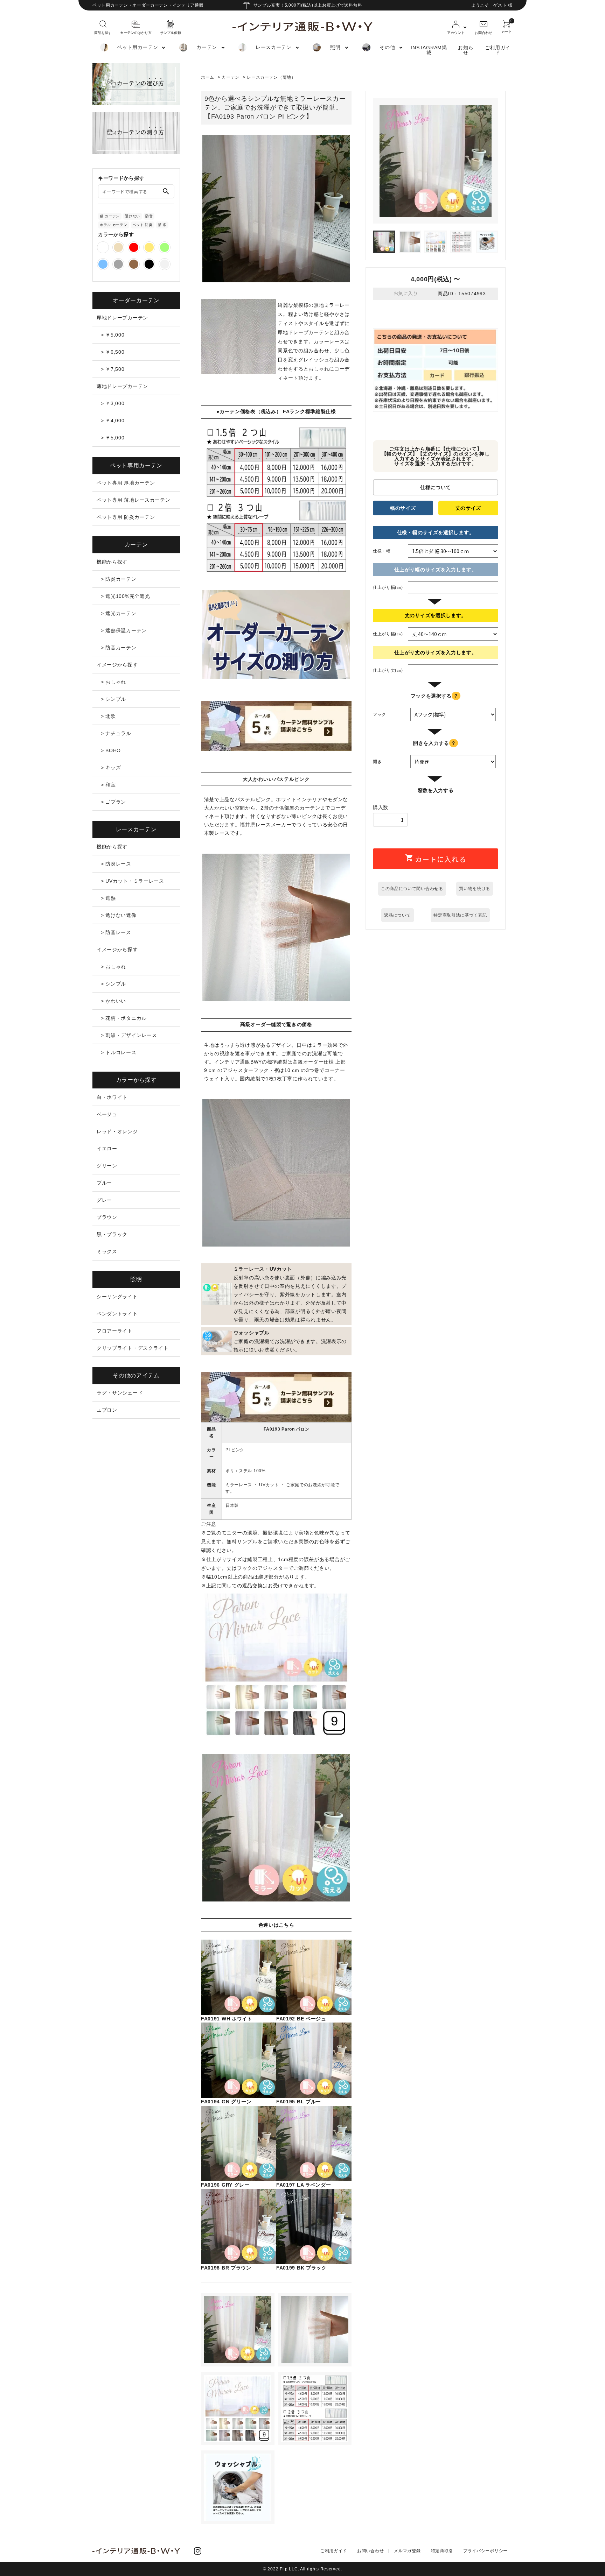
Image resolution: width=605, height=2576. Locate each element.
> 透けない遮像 (119, 915)
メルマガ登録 (407, 2551)
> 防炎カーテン (119, 579)
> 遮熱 (108, 898)
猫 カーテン (110, 216)
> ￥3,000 (113, 403)
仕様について (436, 487)
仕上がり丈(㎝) (388, 670)
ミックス (107, 1251)
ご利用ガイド (498, 50)
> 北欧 (108, 716)
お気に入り (405, 294)
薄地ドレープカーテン (122, 386)
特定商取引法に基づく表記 (460, 915)
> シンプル (113, 699)
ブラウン (107, 1217)
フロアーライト (115, 1331)
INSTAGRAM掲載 (429, 50)
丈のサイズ (468, 508)
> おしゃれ (113, 682)
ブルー (104, 1183)
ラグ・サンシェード (120, 1393)
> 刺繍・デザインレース (129, 1035)
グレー (104, 1200)
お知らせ (466, 50)
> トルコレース (119, 1052)
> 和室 (108, 785)
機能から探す (112, 562)
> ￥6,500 (113, 352)
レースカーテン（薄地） (271, 77)
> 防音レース (116, 932)
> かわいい (113, 1001)
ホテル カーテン (114, 225)
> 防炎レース (116, 864)
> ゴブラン (113, 802)
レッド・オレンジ (117, 1131)
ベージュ (107, 1114)
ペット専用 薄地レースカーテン (134, 500)
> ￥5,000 (113, 335)
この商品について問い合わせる (412, 889)
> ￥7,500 (113, 369)
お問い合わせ (370, 2551)
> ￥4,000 (113, 421)
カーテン (231, 77)
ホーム (208, 77)
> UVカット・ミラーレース (133, 881)
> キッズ (111, 768)
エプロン (107, 1410)
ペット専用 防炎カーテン (126, 517)
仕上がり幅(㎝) (388, 587)
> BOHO (111, 750)
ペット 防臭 (143, 225)
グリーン (107, 1166)
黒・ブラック (112, 1234)
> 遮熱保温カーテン (124, 630)
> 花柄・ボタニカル (124, 1018)
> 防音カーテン (119, 648)
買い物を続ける (475, 889)
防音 (149, 216)
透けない (133, 216)
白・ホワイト (112, 1097)
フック (380, 714)
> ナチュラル (116, 733)
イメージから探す (117, 665)
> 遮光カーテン (119, 613)
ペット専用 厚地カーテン (126, 483)
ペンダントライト (117, 1314)
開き (377, 762)
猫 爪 (162, 225)
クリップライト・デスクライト (133, 1348)
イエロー (107, 1149)
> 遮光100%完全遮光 (125, 596)
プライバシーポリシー (485, 2551)
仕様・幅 (382, 551)
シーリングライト (117, 1297)
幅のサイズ (403, 508)
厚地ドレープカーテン (122, 318)
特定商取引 (442, 2551)
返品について (397, 915)
